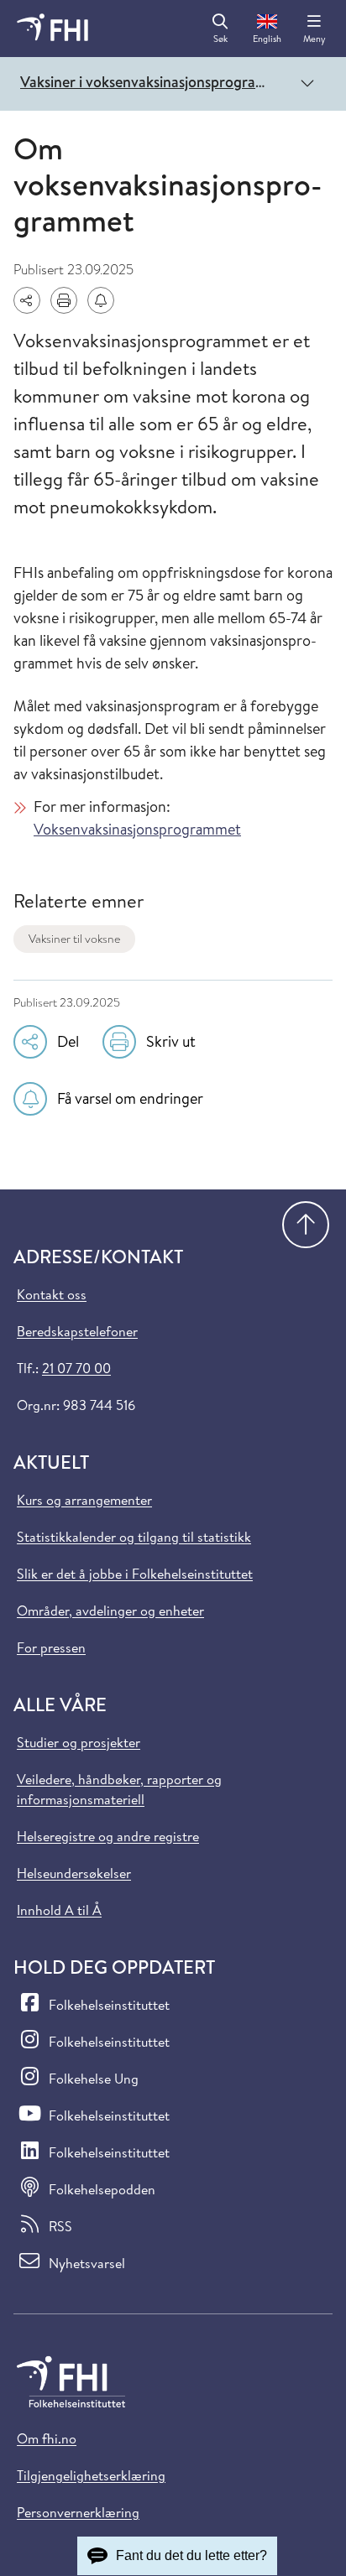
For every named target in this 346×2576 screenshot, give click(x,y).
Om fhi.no (47, 2438)
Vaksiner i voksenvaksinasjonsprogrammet (151, 82)
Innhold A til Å (59, 1910)
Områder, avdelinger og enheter (110, 1611)
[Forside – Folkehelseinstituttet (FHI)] (52, 29)
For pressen (51, 1647)
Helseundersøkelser (74, 1873)
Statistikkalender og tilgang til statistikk (134, 1537)
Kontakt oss (52, 1294)
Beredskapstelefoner (77, 1331)
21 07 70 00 (76, 1368)
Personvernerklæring (78, 2512)
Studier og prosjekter (79, 1742)
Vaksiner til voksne (74, 939)
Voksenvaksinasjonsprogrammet (137, 829)
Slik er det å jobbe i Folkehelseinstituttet (135, 1574)
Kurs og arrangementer (84, 1500)
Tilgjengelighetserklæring (91, 2475)
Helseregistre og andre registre (108, 1836)
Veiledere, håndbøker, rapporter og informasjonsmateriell (119, 1789)
